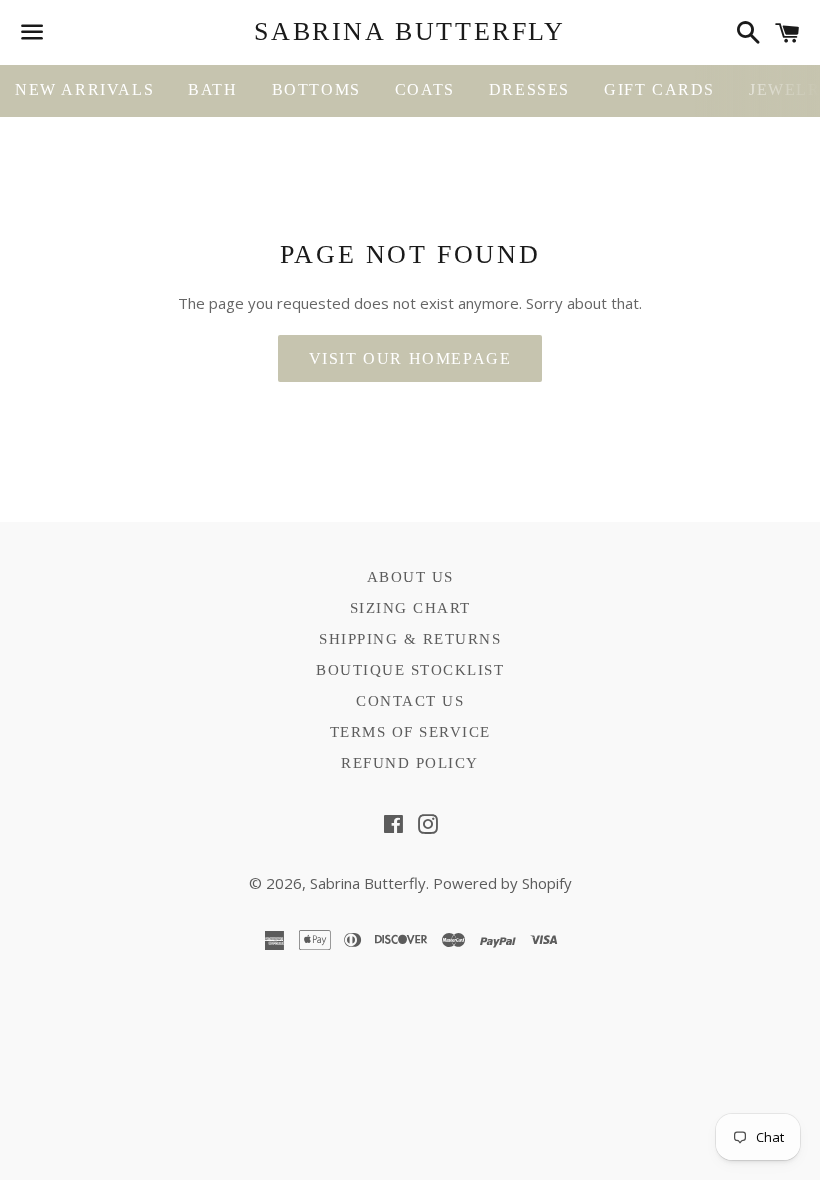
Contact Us (410, 701)
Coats (425, 89)
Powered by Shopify (502, 883)
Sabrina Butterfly (409, 31)
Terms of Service (410, 732)
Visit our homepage (410, 358)
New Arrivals (84, 89)
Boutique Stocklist (410, 670)
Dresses (529, 89)
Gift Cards (659, 89)
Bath (212, 89)
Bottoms (316, 89)
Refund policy (410, 763)
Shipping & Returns (410, 639)
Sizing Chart (410, 608)
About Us (410, 577)
